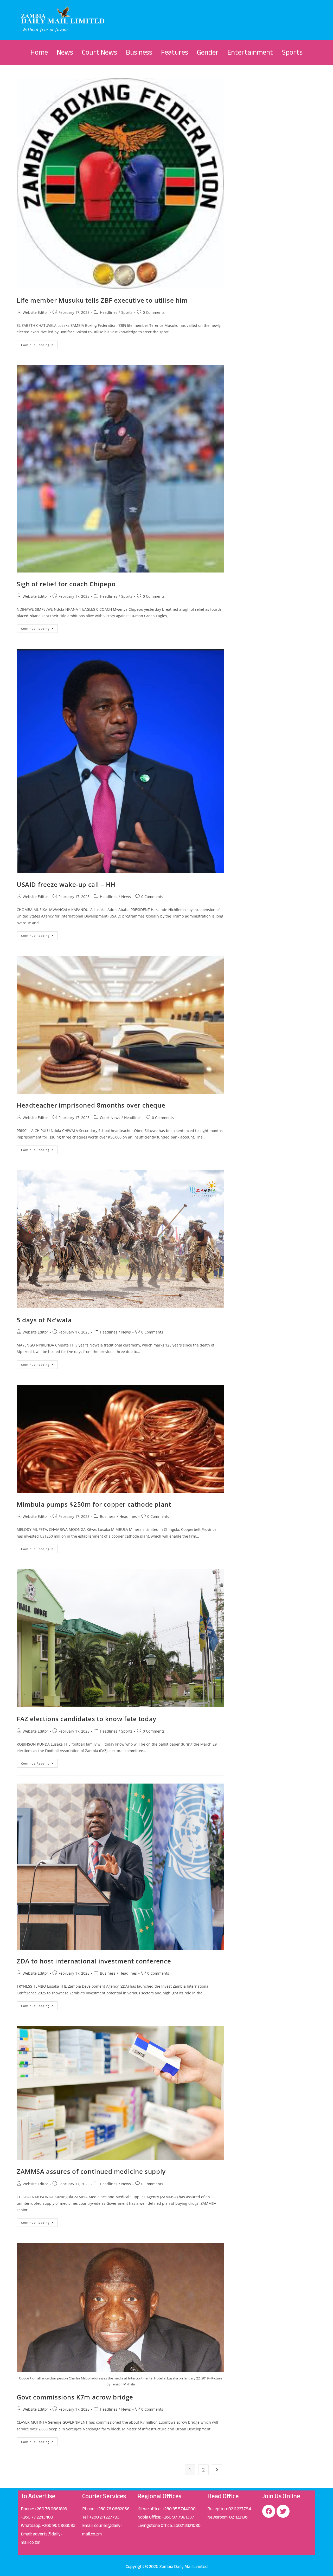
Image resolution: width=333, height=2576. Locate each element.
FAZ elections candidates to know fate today (87, 1719)
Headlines (109, 312)
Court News (100, 52)
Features (175, 52)
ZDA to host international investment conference (94, 1961)
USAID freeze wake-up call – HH (66, 884)
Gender (208, 52)
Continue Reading (39, 344)
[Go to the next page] (217, 2470)
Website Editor (35, 312)
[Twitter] (283, 2511)
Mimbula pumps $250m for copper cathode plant (94, 1504)
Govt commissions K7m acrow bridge (75, 2397)
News (65, 52)
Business (139, 52)
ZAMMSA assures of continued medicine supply (91, 2171)
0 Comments (154, 312)
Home (39, 52)
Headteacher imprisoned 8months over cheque (91, 1105)
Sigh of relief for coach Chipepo (66, 584)
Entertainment (250, 52)
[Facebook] (269, 2511)
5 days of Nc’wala (44, 1320)
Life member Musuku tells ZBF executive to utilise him (102, 300)
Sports (292, 52)
